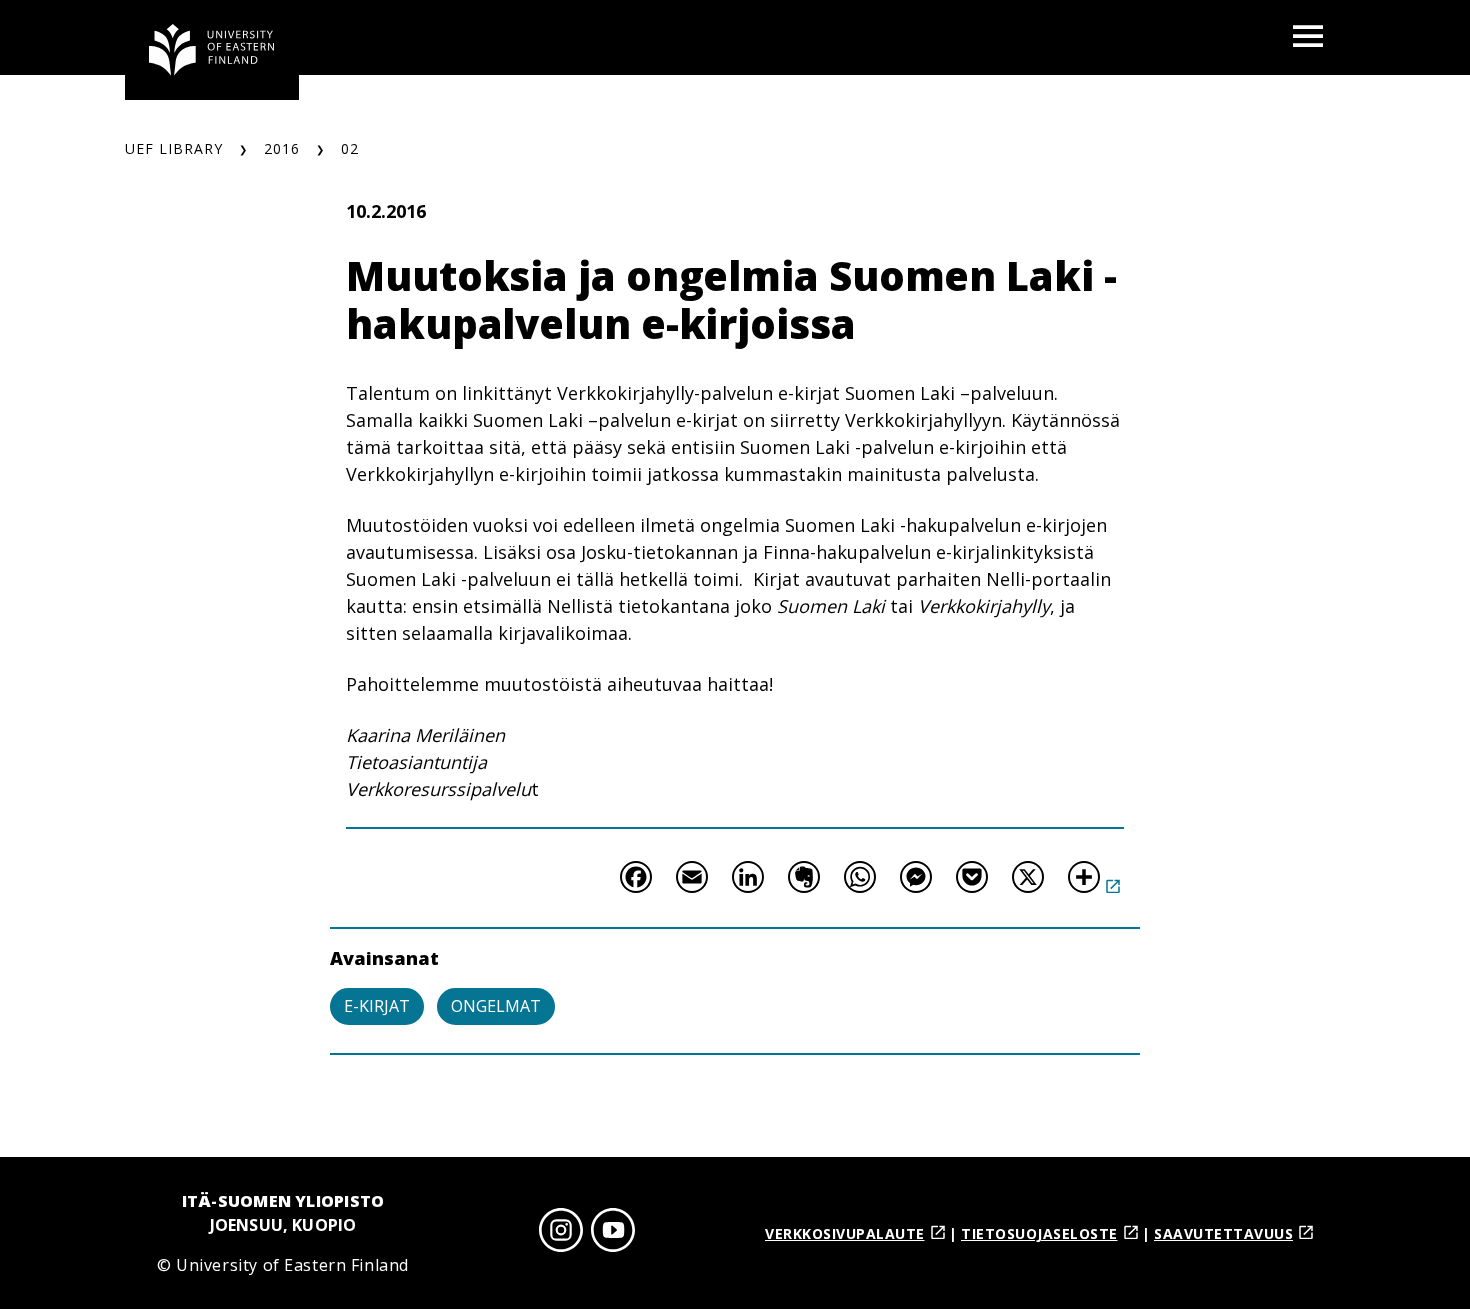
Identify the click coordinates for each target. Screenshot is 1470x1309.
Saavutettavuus (1223, 1233)
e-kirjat (377, 1006)
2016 (282, 148)
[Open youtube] (613, 1233)
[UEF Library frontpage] (212, 50)
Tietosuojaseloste (1039, 1233)
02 (350, 148)
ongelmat (496, 1006)
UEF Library (174, 148)
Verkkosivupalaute (845, 1233)
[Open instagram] (561, 1233)
